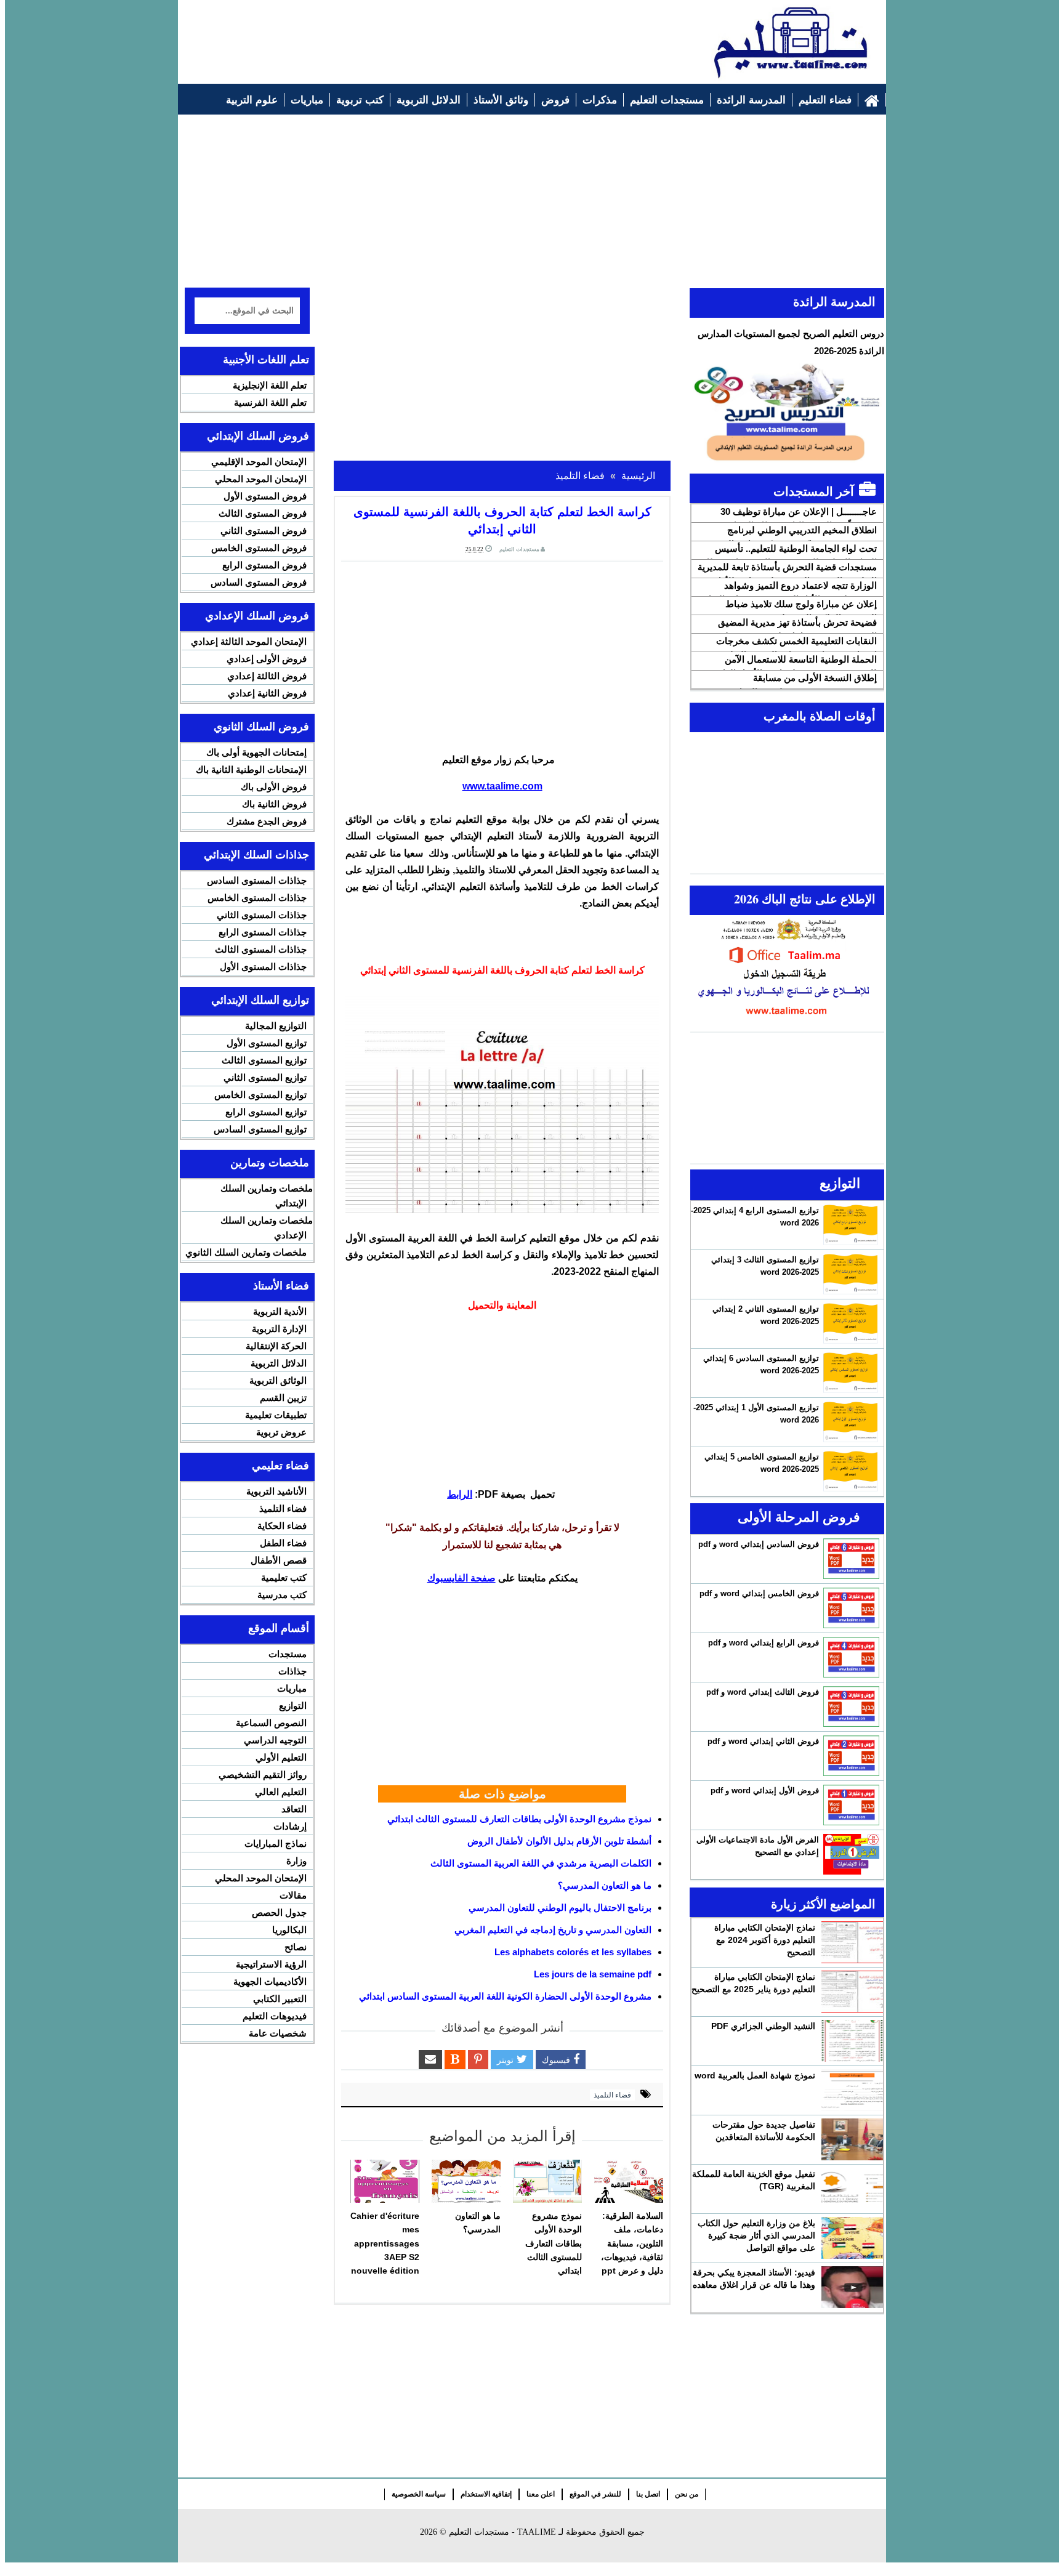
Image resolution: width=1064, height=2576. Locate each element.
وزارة (296, 1861)
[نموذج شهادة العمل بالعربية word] (852, 2090)
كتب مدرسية (282, 1595)
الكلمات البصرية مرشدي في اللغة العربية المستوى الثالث (541, 1863)
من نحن (687, 2494)
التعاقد (294, 1809)
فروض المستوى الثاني (264, 531)
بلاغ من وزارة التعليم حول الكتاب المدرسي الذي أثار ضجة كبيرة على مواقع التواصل (756, 2235)
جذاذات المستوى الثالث (261, 949)
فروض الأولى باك (274, 787)
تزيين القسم (283, 1398)
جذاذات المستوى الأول (263, 967)
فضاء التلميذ (612, 2095)
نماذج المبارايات (276, 1843)
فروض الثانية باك (274, 804)
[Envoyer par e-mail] (430, 2060)
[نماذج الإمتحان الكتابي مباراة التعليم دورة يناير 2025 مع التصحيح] (852, 1992)
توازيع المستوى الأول (267, 1043)
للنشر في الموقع (595, 2494)
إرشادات (290, 1826)
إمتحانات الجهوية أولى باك (256, 752)
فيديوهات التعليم (275, 2016)
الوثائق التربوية (278, 1380)
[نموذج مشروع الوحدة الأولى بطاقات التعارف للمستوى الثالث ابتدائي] (547, 2181)
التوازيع (293, 1706)
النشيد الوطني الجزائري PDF (763, 2026)
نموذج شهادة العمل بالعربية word (755, 2075)
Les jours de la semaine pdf (593, 1974)
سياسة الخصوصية (419, 2494)
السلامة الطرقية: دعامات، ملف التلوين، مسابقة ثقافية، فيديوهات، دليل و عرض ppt (632, 2243)
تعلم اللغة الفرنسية (270, 402)
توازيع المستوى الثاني (265, 1077)
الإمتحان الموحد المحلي (261, 479)
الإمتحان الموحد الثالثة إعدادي (249, 641)
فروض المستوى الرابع (264, 565)
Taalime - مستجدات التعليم (502, 2532)
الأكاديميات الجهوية (270, 1981)
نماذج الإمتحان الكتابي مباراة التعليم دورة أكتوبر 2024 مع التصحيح (765, 1940)
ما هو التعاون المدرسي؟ (605, 1885)
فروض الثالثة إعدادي (267, 676)
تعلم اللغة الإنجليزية (270, 385)
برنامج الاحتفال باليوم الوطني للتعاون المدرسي (560, 1908)
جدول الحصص (279, 1912)
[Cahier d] (385, 2181)
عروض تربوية (281, 1432)
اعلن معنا (541, 2494)
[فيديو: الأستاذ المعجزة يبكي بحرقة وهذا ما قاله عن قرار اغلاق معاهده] (852, 2287)
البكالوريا (289, 1930)
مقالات (293, 1895)
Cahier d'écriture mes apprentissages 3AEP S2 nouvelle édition (385, 2243)
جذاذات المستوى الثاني (262, 915)
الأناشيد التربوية (276, 1491)
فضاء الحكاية (282, 1526)
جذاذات (292, 1671)
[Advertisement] (409, 35)
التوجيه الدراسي (275, 1740)
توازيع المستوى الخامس (260, 1095)
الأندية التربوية (280, 1311)
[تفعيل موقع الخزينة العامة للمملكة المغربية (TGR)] (852, 2189)
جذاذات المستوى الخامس (257, 898)
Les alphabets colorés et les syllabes (573, 1952)
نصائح (296, 1947)
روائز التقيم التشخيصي (263, 1775)
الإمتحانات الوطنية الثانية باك (251, 769)
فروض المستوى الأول (265, 496)
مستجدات (288, 1654)
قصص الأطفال (279, 1560)
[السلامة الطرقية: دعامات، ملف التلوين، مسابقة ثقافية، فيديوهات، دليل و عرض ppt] (629, 2181)
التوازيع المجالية (276, 1026)
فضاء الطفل (283, 1543)
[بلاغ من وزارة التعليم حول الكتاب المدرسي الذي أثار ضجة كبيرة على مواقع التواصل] (852, 2238)
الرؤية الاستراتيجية (271, 1964)
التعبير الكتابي (280, 1999)
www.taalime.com (502, 786)
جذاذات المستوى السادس (257, 880)
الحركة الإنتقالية (276, 1346)
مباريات (292, 1688)
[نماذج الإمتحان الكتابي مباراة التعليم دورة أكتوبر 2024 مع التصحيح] (852, 1942)
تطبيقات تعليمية (276, 1415)
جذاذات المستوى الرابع (263, 932)
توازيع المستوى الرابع (266, 1112)
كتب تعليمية (284, 1577)
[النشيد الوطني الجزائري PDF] (852, 2041)
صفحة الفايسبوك (461, 1578)
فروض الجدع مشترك (267, 821)
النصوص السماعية (271, 1723)
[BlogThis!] (455, 2060)
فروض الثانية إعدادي (267, 693)
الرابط (460, 1494)
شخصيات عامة (278, 2033)
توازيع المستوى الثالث (264, 1060)
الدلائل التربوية (279, 1363)
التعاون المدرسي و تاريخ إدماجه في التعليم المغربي (553, 1930)
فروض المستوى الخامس (259, 548)
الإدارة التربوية (279, 1329)
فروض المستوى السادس (259, 582)
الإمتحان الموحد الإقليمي (259, 462)
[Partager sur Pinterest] (478, 2060)
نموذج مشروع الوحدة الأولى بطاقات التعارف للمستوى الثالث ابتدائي (519, 1819)
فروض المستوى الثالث (263, 513)
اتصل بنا (648, 2494)
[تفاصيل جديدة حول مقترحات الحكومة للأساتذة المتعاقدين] (852, 2139)
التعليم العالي (281, 1792)
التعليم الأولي (281, 1757)
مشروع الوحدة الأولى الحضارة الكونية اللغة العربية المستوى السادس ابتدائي (505, 1996)
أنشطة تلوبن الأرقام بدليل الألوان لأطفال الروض (559, 1841)
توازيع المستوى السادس (260, 1129)
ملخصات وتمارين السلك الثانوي (246, 1252)
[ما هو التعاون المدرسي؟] (466, 2181)
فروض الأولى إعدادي (267, 659)
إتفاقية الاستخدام (486, 2494)
